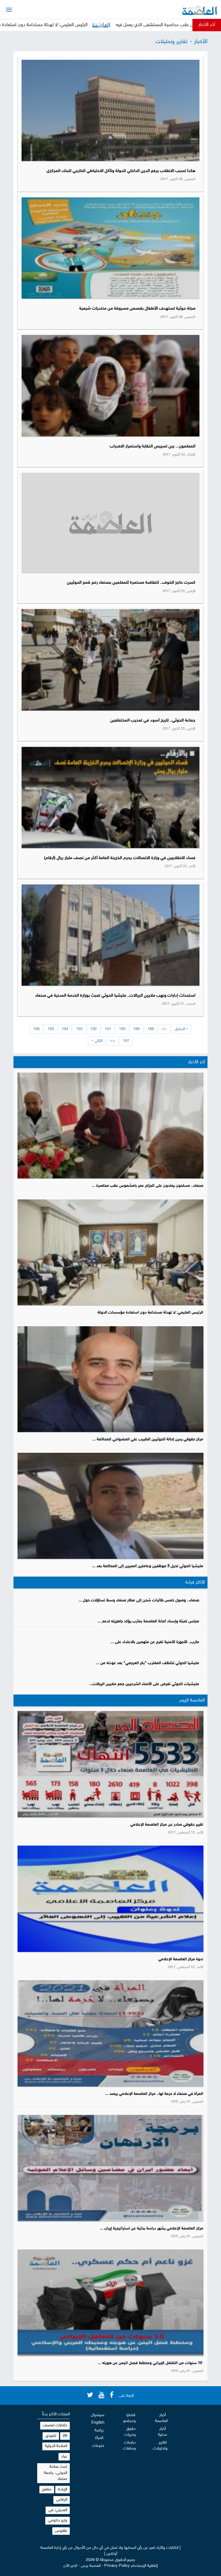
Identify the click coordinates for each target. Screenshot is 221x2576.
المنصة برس (91, 2566)
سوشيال (98, 2415)
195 (51, 1029)
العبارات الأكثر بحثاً (56, 2414)
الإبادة (63, 2489)
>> (113, 1041)
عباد (64, 2457)
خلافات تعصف (55, 2425)
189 (136, 1029)
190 (122, 1029)
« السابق (181, 1029)
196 (36, 1029)
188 (151, 1029)
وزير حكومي (58, 2520)
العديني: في (58, 2510)
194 (65, 1029)
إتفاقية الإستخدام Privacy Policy (131, 2566)
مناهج (47, 2489)
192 (94, 1029)
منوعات (98, 2446)
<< (164, 1029)
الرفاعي (62, 2500)
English (98, 2423)
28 (65, 2436)
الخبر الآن (70, 2566)
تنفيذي (51, 2436)
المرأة (99, 2438)
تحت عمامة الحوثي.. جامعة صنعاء (56, 2473)
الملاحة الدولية (56, 2446)
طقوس (61, 2531)
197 (126, 1041)
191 (108, 1029)
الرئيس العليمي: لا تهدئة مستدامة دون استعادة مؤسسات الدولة (105, 25)
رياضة (99, 2430)
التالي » (97, 1041)
